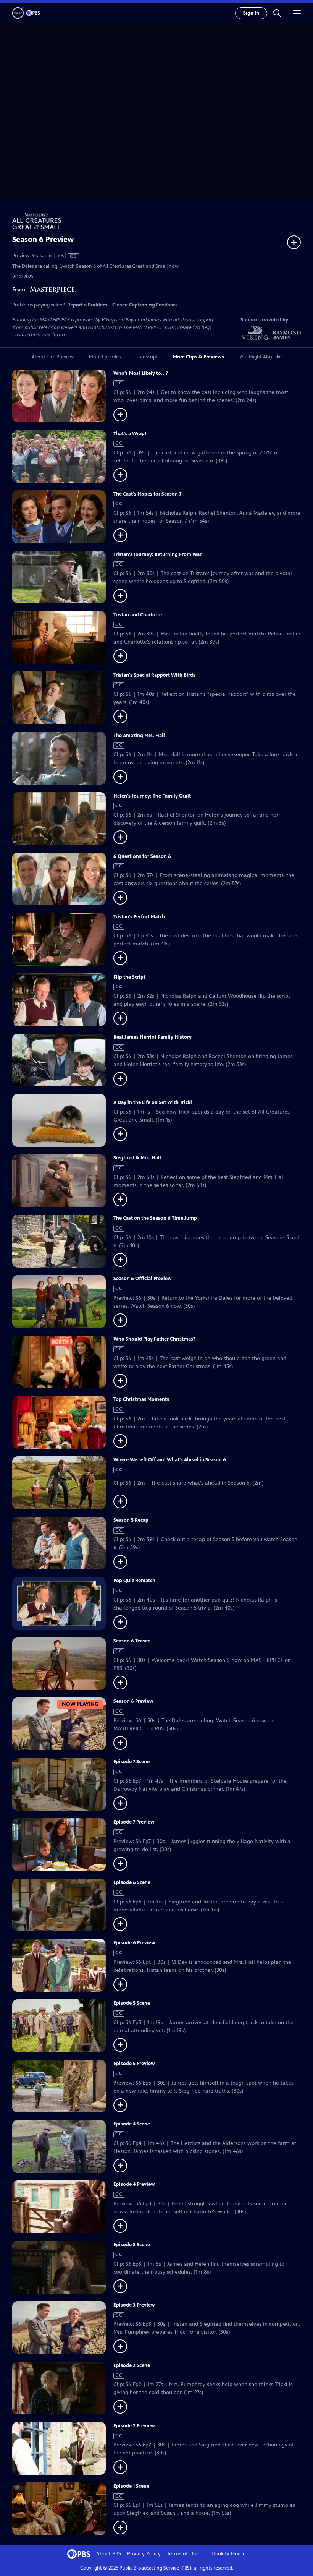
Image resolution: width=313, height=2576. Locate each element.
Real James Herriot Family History (152, 1037)
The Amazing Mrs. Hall (139, 736)
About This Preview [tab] (53, 357)
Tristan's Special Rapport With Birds (154, 675)
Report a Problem (87, 305)
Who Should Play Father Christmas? (154, 1339)
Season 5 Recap (131, 1520)
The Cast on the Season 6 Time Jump (155, 1218)
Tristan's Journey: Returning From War (157, 554)
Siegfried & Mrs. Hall (137, 1158)
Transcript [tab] (147, 357)
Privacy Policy (144, 2554)
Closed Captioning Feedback (145, 305)
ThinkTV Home (228, 2554)
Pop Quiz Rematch (134, 1581)
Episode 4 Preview (134, 2184)
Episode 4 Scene (132, 2124)
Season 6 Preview (133, 1701)
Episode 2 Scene (132, 2365)
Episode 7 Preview (134, 1822)
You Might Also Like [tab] (261, 357)
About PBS (109, 2554)
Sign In (251, 13)
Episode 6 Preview (134, 1943)
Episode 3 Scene (132, 2245)
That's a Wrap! (130, 434)
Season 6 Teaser (131, 1641)
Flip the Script (129, 977)
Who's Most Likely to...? (141, 373)
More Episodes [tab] (105, 357)
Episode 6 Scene (132, 1882)
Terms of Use (183, 2554)
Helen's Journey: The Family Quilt (152, 796)
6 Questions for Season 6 (142, 856)
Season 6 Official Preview (143, 1279)
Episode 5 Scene (132, 2003)
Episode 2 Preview (134, 2426)
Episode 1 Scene (131, 2486)
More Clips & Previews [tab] (198, 357)
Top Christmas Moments (141, 1399)
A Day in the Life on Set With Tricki (153, 1102)
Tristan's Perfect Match (139, 917)
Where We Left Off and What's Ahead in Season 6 (170, 1460)
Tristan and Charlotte (138, 615)
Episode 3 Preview (134, 2305)
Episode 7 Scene (131, 1762)
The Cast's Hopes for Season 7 (147, 494)
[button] (277, 13)
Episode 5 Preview (134, 2064)
